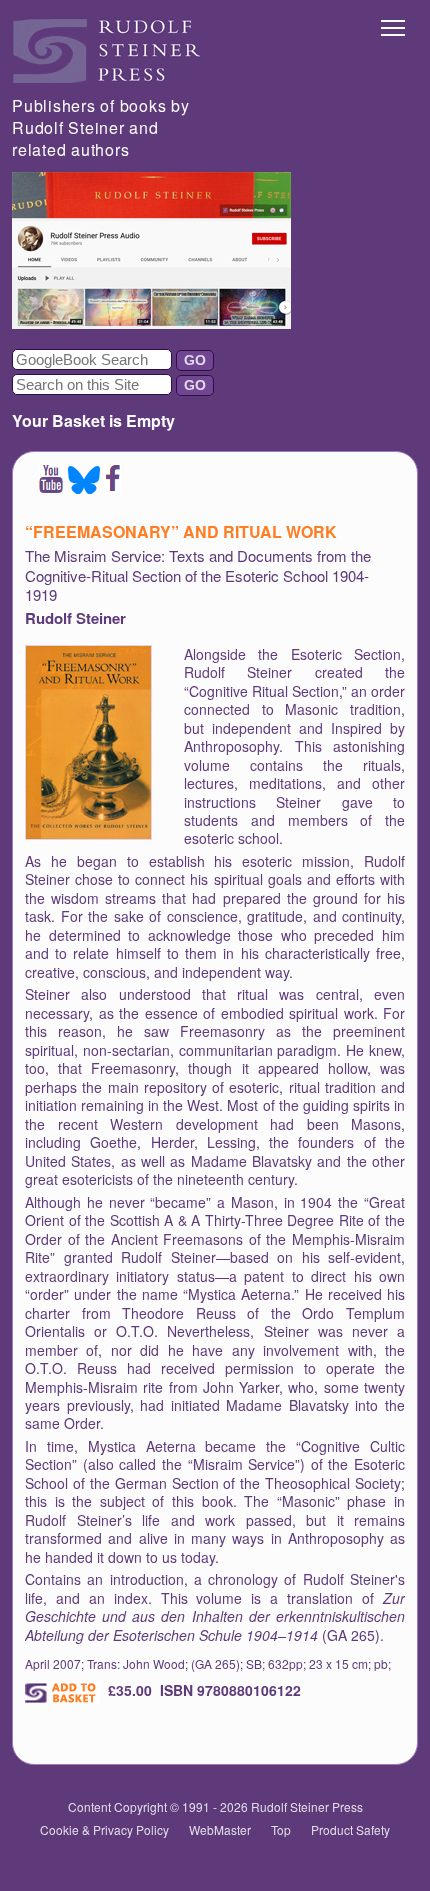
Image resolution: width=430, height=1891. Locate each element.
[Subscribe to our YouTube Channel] (51, 487)
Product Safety (350, 1829)
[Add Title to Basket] (62, 1693)
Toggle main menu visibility (393, 26)
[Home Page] (107, 77)
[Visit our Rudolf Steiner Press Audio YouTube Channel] (151, 322)
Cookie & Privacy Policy (104, 1829)
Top (281, 1829)
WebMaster (220, 1829)
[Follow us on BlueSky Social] (84, 487)
